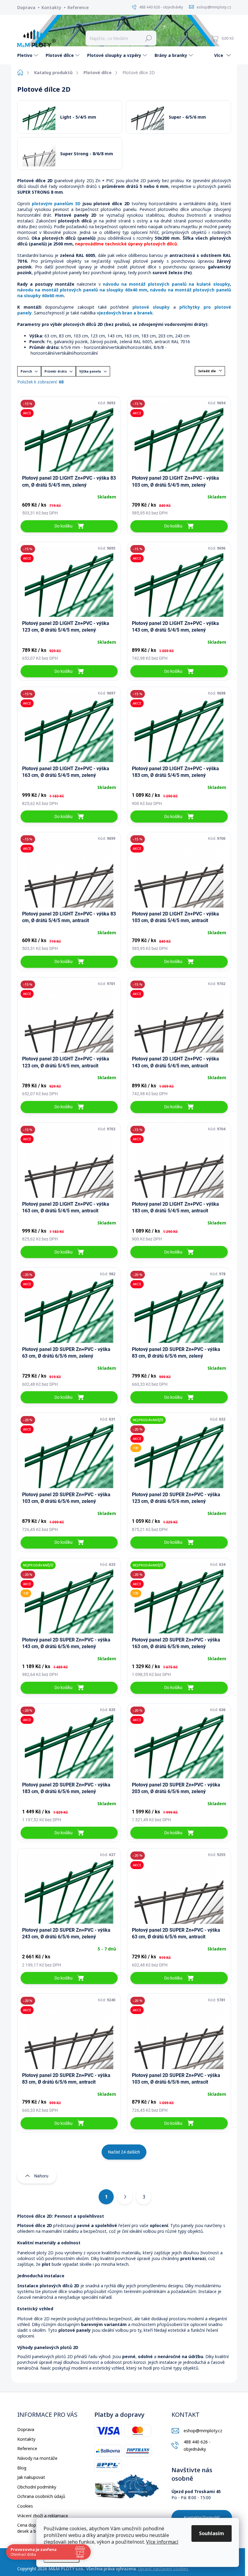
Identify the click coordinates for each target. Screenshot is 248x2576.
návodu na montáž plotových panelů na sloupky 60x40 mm (82, 290)
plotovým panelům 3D (56, 204)
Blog (22, 2468)
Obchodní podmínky (37, 2487)
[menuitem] (28, 55)
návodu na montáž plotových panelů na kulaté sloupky (166, 284)
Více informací (162, 2542)
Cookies (25, 2506)
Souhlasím (212, 2533)
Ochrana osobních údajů (41, 2496)
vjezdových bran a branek (125, 313)
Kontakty (51, 7)
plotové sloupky (151, 307)
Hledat (148, 38)
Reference (78, 7)
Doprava (26, 7)
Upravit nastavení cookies (163, 2569)
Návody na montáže (37, 2458)
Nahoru (41, 2176)
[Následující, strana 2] (125, 2197)
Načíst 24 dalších (124, 2152)
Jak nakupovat (31, 2477)
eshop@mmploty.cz (203, 2431)
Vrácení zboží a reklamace (43, 2516)
